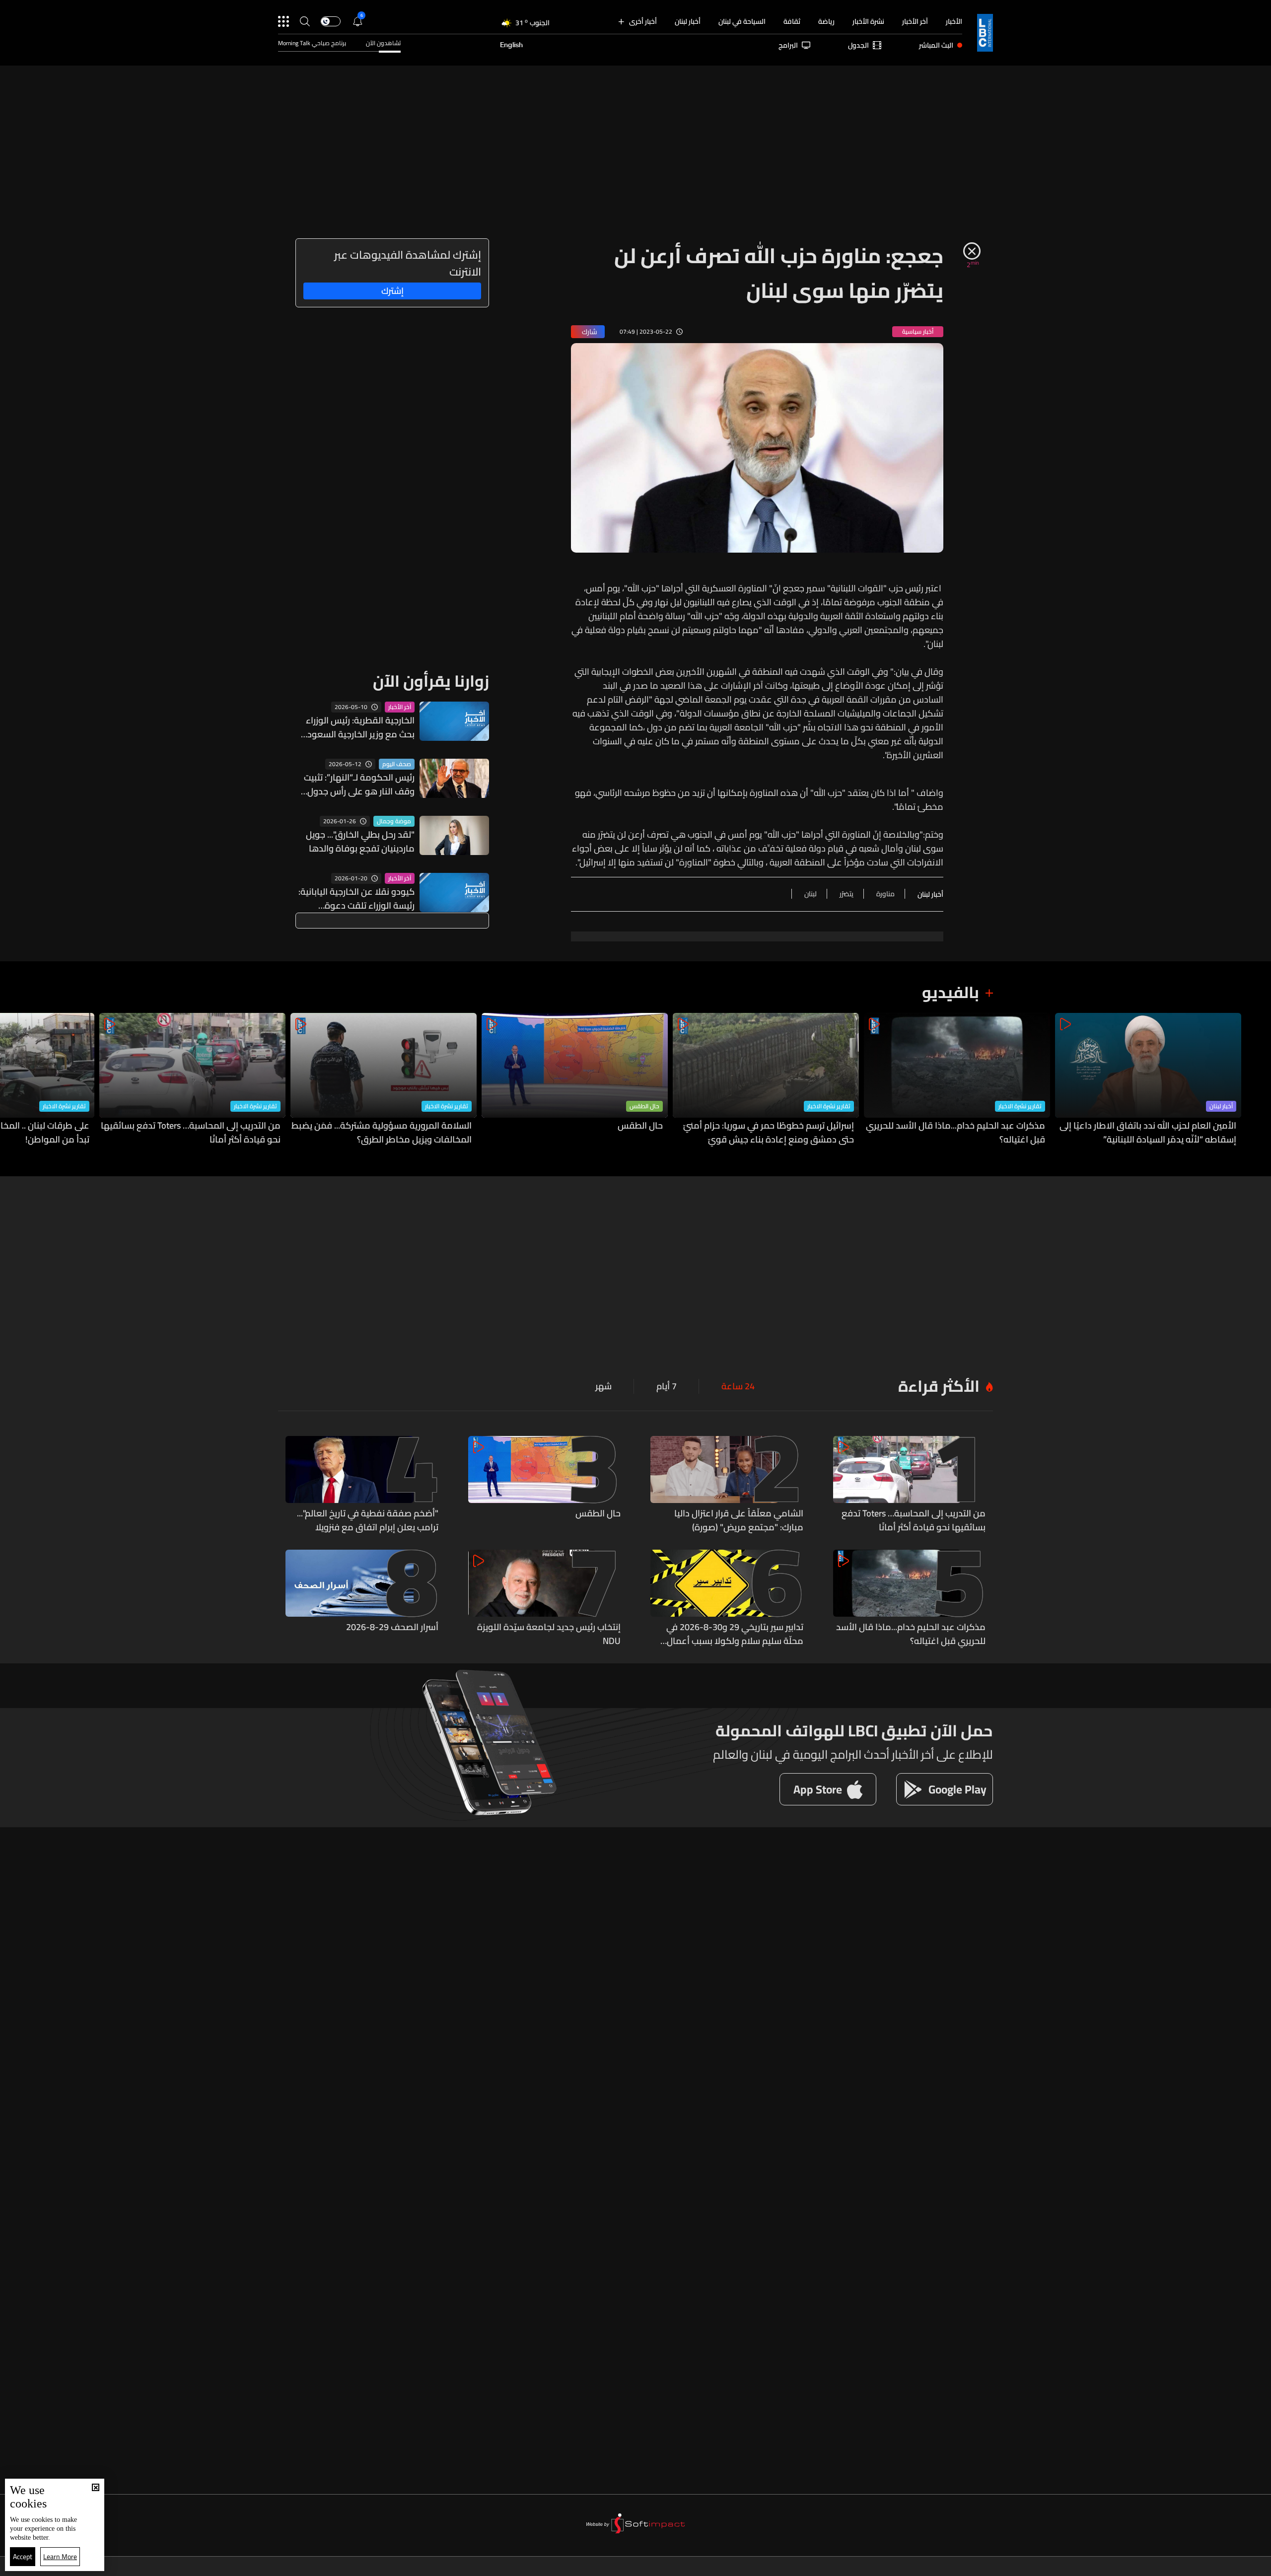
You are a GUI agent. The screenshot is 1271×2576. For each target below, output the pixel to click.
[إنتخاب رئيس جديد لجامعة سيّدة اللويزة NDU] (545, 1599)
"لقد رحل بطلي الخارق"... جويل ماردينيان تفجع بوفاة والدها (360, 842)
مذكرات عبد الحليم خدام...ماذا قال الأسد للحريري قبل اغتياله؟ (955, 1133)
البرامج (788, 45)
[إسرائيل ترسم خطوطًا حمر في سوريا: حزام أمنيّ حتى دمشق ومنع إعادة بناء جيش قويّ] (766, 1080)
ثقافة (792, 21)
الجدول (858, 45)
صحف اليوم (397, 764)
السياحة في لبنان (742, 21)
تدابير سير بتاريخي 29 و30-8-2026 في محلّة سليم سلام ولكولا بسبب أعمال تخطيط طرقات (735, 1634)
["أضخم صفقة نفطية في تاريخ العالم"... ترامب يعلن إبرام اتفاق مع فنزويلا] (362, 1485)
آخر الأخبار (915, 21)
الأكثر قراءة (939, 1386)
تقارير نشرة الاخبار (1020, 1106)
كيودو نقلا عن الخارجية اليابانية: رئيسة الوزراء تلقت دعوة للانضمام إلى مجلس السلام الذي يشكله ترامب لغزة (356, 899)
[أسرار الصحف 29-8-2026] (362, 1599)
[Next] (12, 1080)
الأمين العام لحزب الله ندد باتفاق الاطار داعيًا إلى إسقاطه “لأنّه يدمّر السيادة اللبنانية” (1148, 1133)
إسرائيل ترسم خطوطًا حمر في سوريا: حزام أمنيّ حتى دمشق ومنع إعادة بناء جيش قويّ (769, 1133)
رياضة (826, 21)
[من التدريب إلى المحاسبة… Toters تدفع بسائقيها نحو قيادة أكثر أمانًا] (192, 1080)
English (511, 45)
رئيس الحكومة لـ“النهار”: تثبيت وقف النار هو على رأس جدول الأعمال (359, 785)
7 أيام (667, 1386)
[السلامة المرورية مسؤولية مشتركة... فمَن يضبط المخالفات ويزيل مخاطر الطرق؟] (384, 1080)
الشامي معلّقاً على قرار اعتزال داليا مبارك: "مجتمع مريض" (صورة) (739, 1520)
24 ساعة (738, 1386)
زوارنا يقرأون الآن (431, 681)
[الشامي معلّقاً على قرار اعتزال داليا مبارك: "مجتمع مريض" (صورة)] (727, 1485)
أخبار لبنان (688, 21)
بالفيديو (951, 992)
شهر (603, 1386)
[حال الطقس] (575, 1080)
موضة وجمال (394, 821)
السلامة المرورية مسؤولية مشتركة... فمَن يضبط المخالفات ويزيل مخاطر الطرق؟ (382, 1133)
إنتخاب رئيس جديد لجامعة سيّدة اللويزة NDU (549, 1634)
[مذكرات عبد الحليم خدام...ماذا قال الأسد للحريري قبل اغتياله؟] (957, 1080)
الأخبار (954, 21)
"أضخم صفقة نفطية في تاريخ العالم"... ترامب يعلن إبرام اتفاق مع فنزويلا (368, 1520)
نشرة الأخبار (868, 21)
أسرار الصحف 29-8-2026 (392, 1628)
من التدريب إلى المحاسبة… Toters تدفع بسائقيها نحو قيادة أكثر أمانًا (191, 1133)
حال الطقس (644, 1106)
